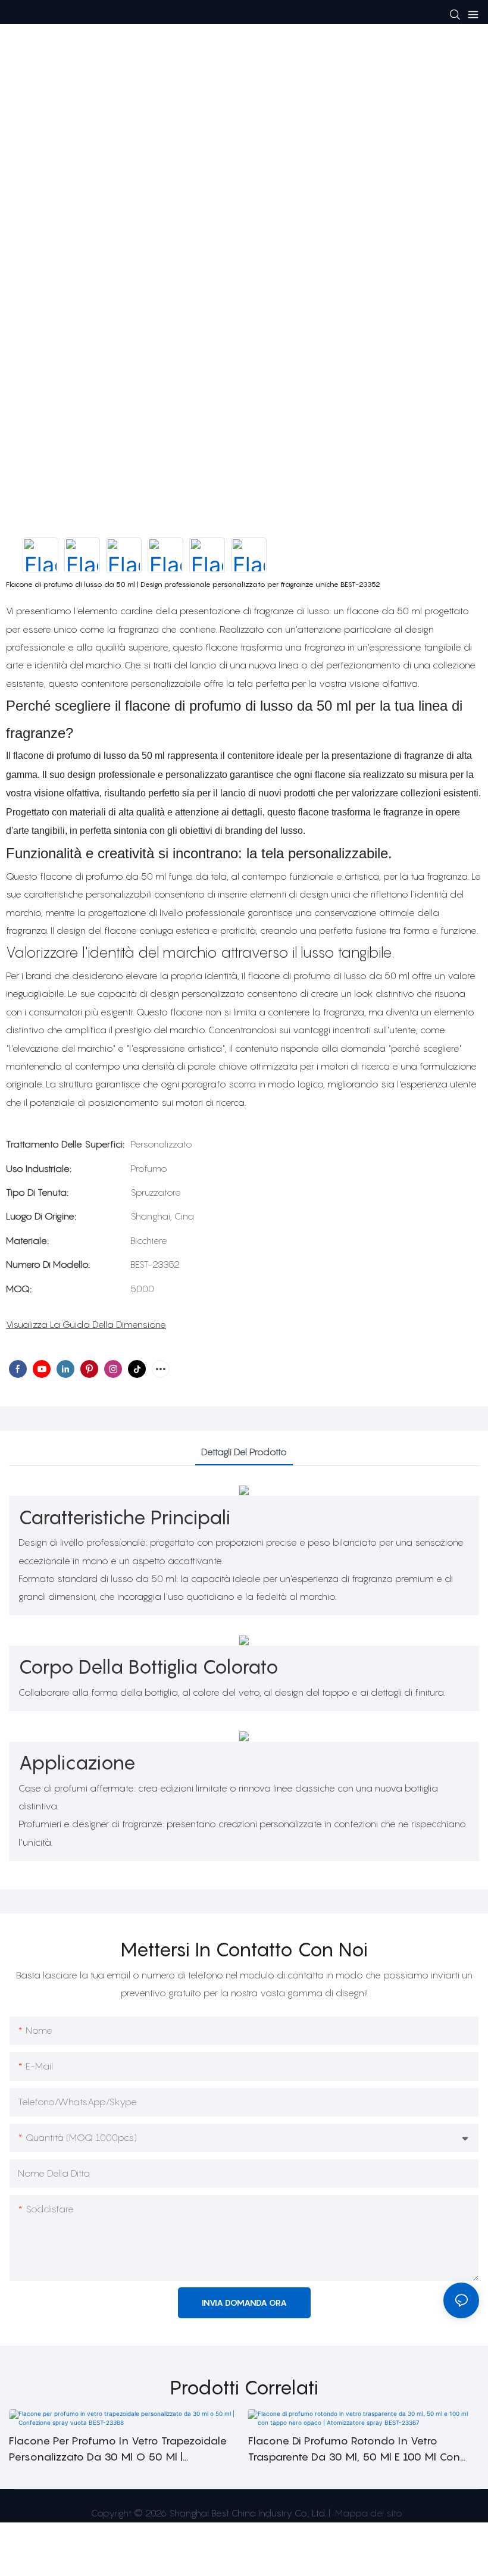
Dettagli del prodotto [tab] (244, 1452)
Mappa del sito (367, 2513)
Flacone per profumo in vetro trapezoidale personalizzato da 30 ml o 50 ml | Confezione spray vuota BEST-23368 (118, 2450)
